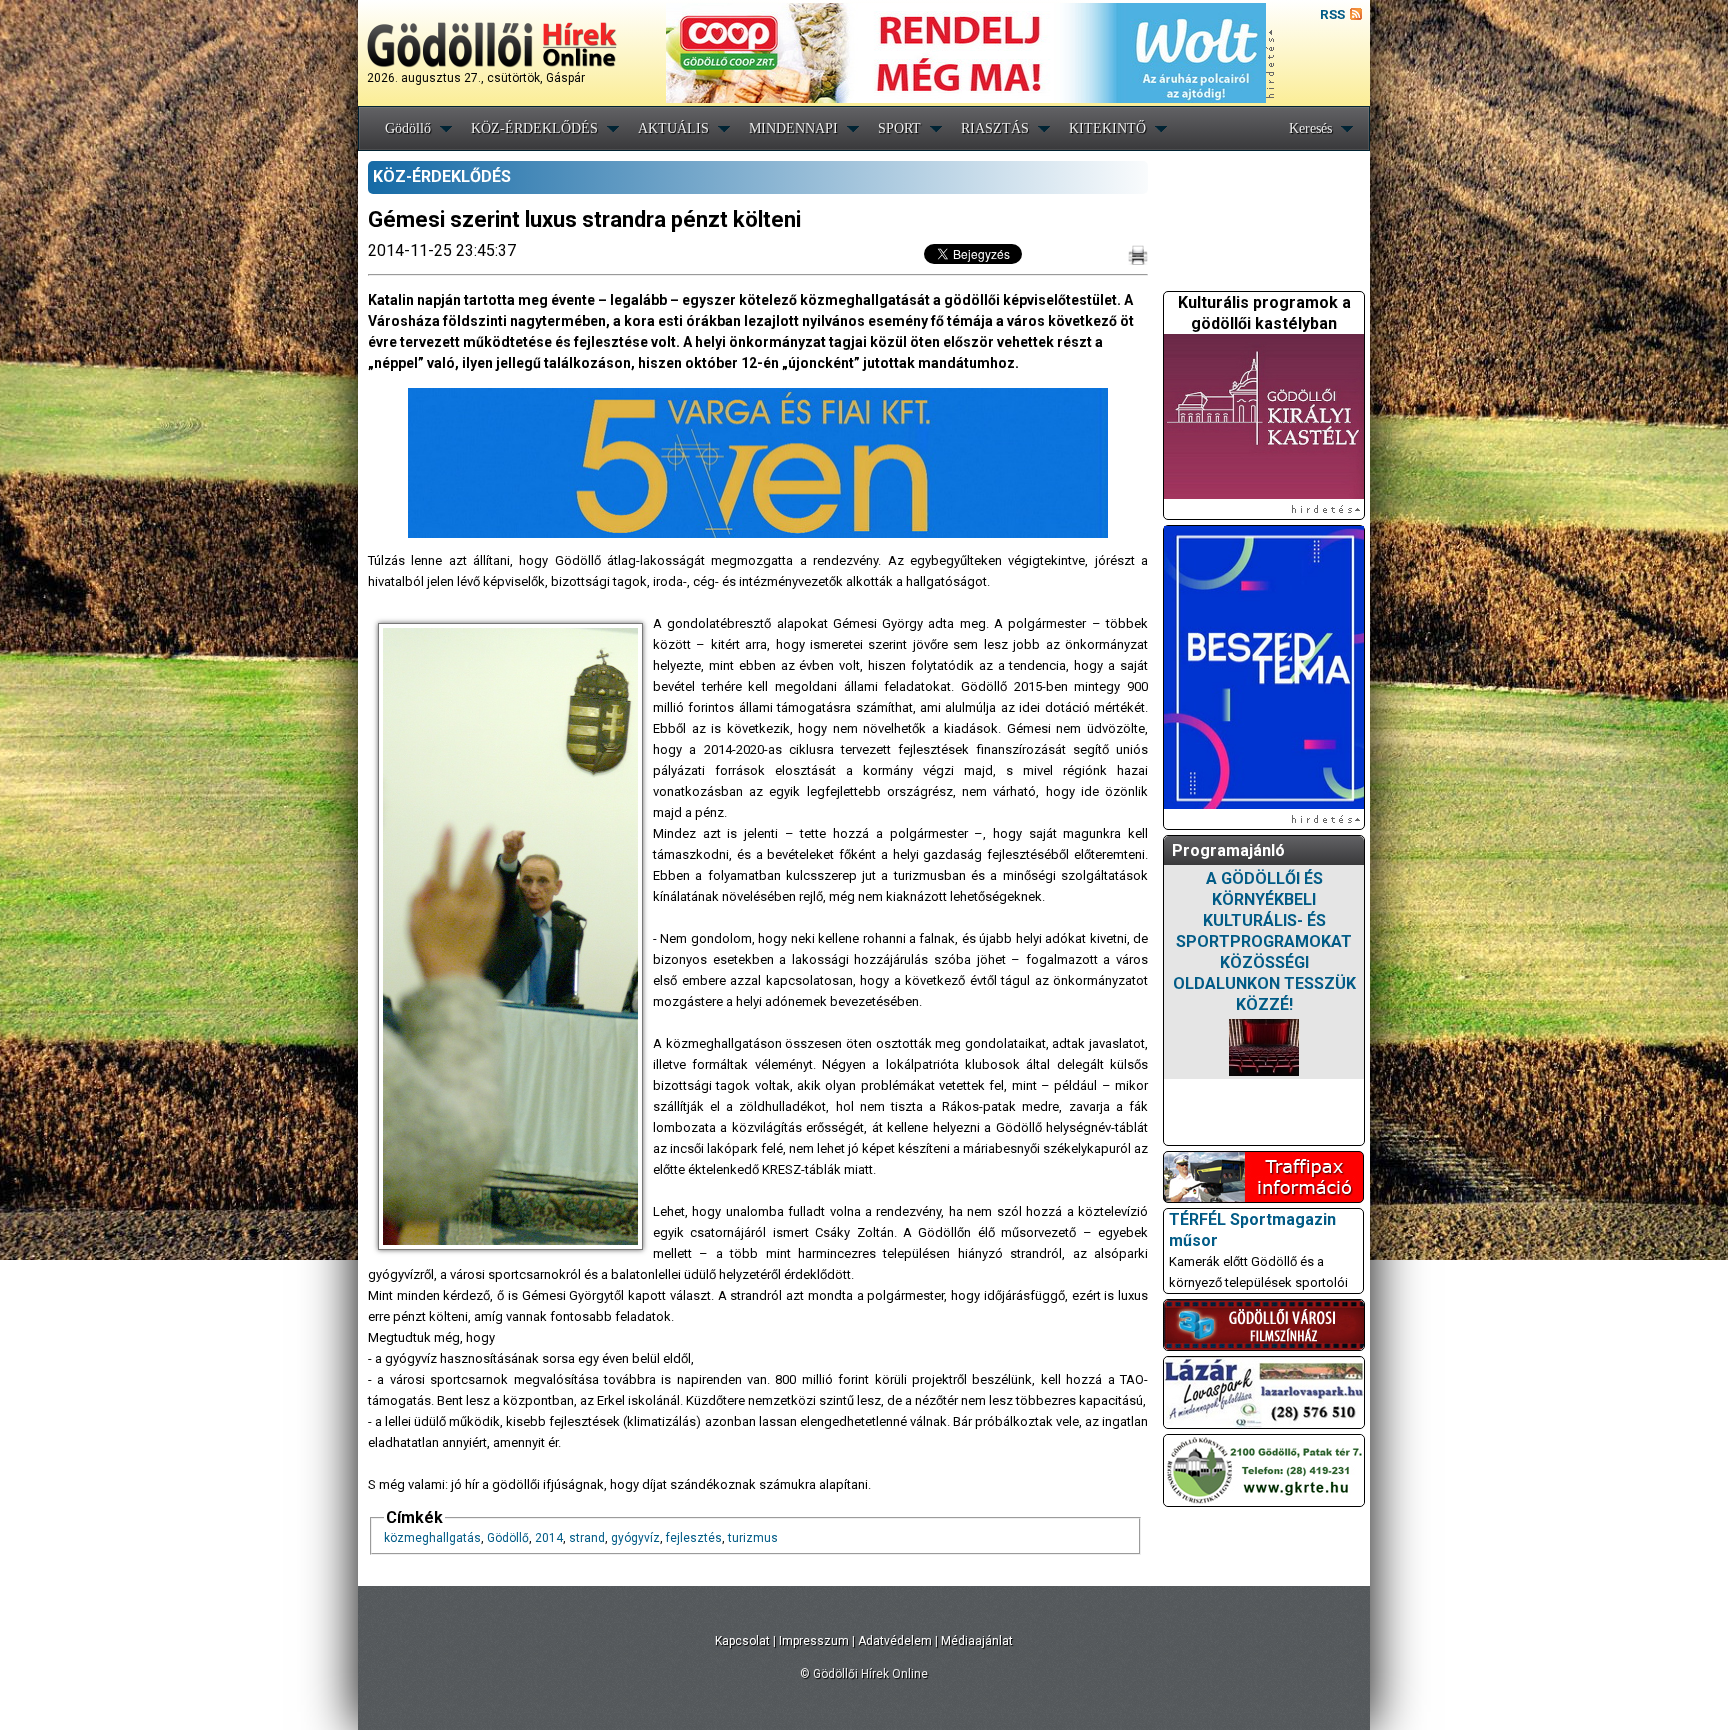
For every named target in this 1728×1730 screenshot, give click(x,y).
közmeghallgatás (432, 1538)
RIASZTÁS (995, 128)
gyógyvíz (635, 1538)
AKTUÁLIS (673, 128)
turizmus (753, 1538)
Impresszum (814, 1641)
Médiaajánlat (977, 1641)
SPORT (899, 128)
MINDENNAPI (793, 128)
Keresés (1310, 128)
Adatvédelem (895, 1641)
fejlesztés (694, 1538)
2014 (549, 1538)
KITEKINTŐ (1107, 128)
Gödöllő (408, 128)
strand (587, 1538)
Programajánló (1228, 850)
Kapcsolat (742, 1641)
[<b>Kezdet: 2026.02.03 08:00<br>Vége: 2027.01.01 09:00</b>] (1264, 1047)
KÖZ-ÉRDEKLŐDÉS (534, 128)
